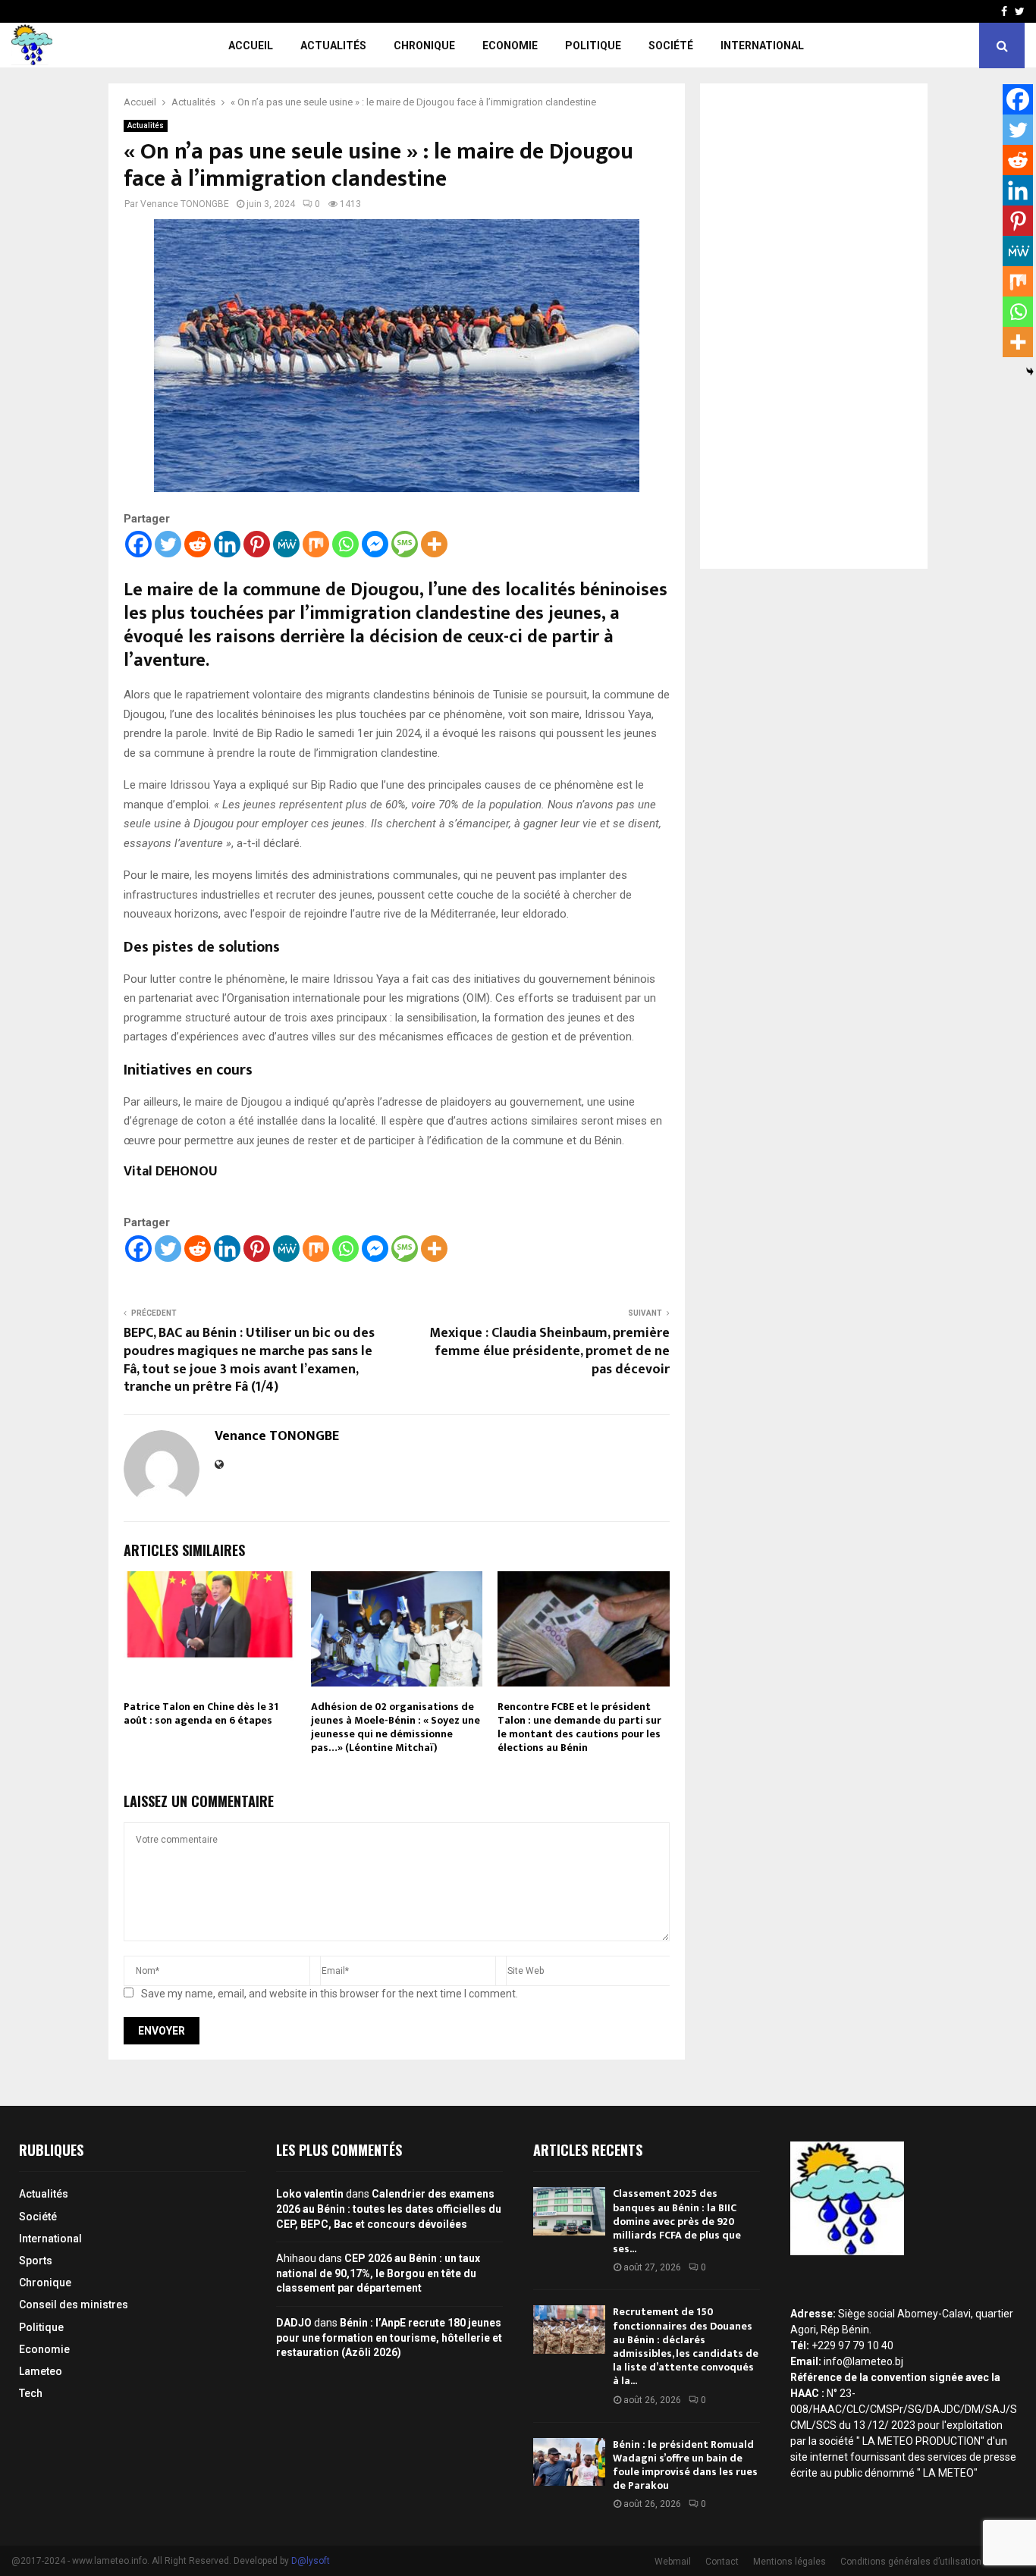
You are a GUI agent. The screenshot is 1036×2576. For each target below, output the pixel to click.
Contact (722, 2562)
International (762, 45)
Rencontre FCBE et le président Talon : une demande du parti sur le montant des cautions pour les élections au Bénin (579, 1727)
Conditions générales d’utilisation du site (926, 2562)
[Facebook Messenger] (375, 544)
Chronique (424, 45)
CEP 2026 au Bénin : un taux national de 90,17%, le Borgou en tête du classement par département (378, 2273)
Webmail (673, 2562)
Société (671, 45)
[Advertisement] (814, 326)
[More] (434, 544)
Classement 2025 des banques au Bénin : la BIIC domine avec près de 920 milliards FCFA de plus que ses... (677, 2221)
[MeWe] (286, 544)
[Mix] (316, 544)
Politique (593, 45)
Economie (510, 45)
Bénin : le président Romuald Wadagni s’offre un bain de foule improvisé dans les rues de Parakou (685, 2465)
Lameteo (41, 2371)
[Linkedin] (227, 544)
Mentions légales (790, 2562)
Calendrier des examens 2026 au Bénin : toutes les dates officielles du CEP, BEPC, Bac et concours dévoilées (389, 2209)
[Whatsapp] (345, 544)
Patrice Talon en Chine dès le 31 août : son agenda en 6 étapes (201, 1713)
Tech (31, 2393)
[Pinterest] (257, 544)
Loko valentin (310, 2194)
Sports (36, 2261)
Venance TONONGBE (185, 204)
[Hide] (1030, 372)
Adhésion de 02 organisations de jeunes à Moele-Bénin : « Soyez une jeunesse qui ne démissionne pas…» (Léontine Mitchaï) (396, 1727)
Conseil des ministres (74, 2305)
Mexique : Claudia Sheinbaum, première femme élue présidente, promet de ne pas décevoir (549, 1351)
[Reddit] (198, 544)
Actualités (333, 45)
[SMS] (405, 544)
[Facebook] (138, 544)
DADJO (294, 2323)
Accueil (251, 45)
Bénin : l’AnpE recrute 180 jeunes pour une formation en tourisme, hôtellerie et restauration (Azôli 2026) (389, 2338)
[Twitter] (168, 544)
